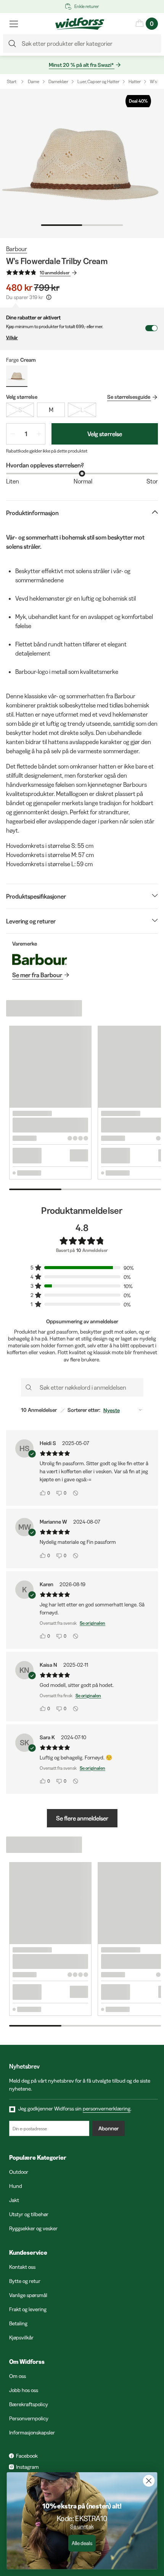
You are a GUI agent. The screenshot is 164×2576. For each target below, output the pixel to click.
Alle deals (82, 2543)
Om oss (18, 2376)
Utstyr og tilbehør (29, 2214)
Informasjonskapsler (32, 2433)
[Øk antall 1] (39, 434)
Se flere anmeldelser (82, 1818)
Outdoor (19, 2172)
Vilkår (12, 338)
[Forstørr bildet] (82, 164)
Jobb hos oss (24, 2390)
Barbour (17, 249)
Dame (34, 81)
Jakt (14, 2200)
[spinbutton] (26, 434)
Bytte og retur (25, 2281)
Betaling (18, 2323)
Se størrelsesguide (129, 397)
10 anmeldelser (55, 273)
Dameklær (58, 81)
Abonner (109, 2128)
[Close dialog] (149, 2481)
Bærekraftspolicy (29, 2404)
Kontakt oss (22, 2267)
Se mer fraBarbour (37, 975)
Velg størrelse (105, 434)
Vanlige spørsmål (28, 2295)
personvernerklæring (107, 2109)
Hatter (135, 81)
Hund (16, 2186)
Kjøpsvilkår (21, 2338)
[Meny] (14, 24)
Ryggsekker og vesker (33, 2228)
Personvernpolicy (29, 2418)
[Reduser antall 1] (13, 434)
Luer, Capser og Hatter (98, 81)
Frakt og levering (28, 2309)
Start (12, 81)
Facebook (27, 2456)
